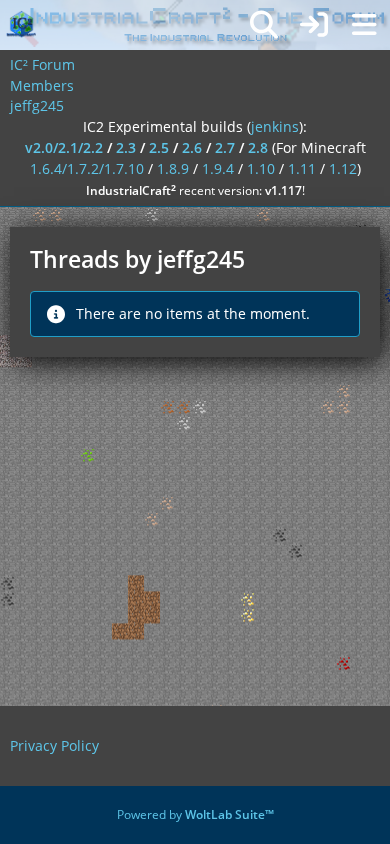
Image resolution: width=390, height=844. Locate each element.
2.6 (192, 147)
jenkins (275, 126)
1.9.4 (218, 168)
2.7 (225, 147)
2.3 (126, 147)
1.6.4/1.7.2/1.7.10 (87, 168)
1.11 (302, 168)
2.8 (258, 147)
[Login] (314, 25)
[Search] (264, 25)
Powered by (195, 814)
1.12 (343, 168)
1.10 (261, 168)
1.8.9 (173, 168)
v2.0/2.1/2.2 (64, 147)
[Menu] (364, 25)
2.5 (159, 147)
